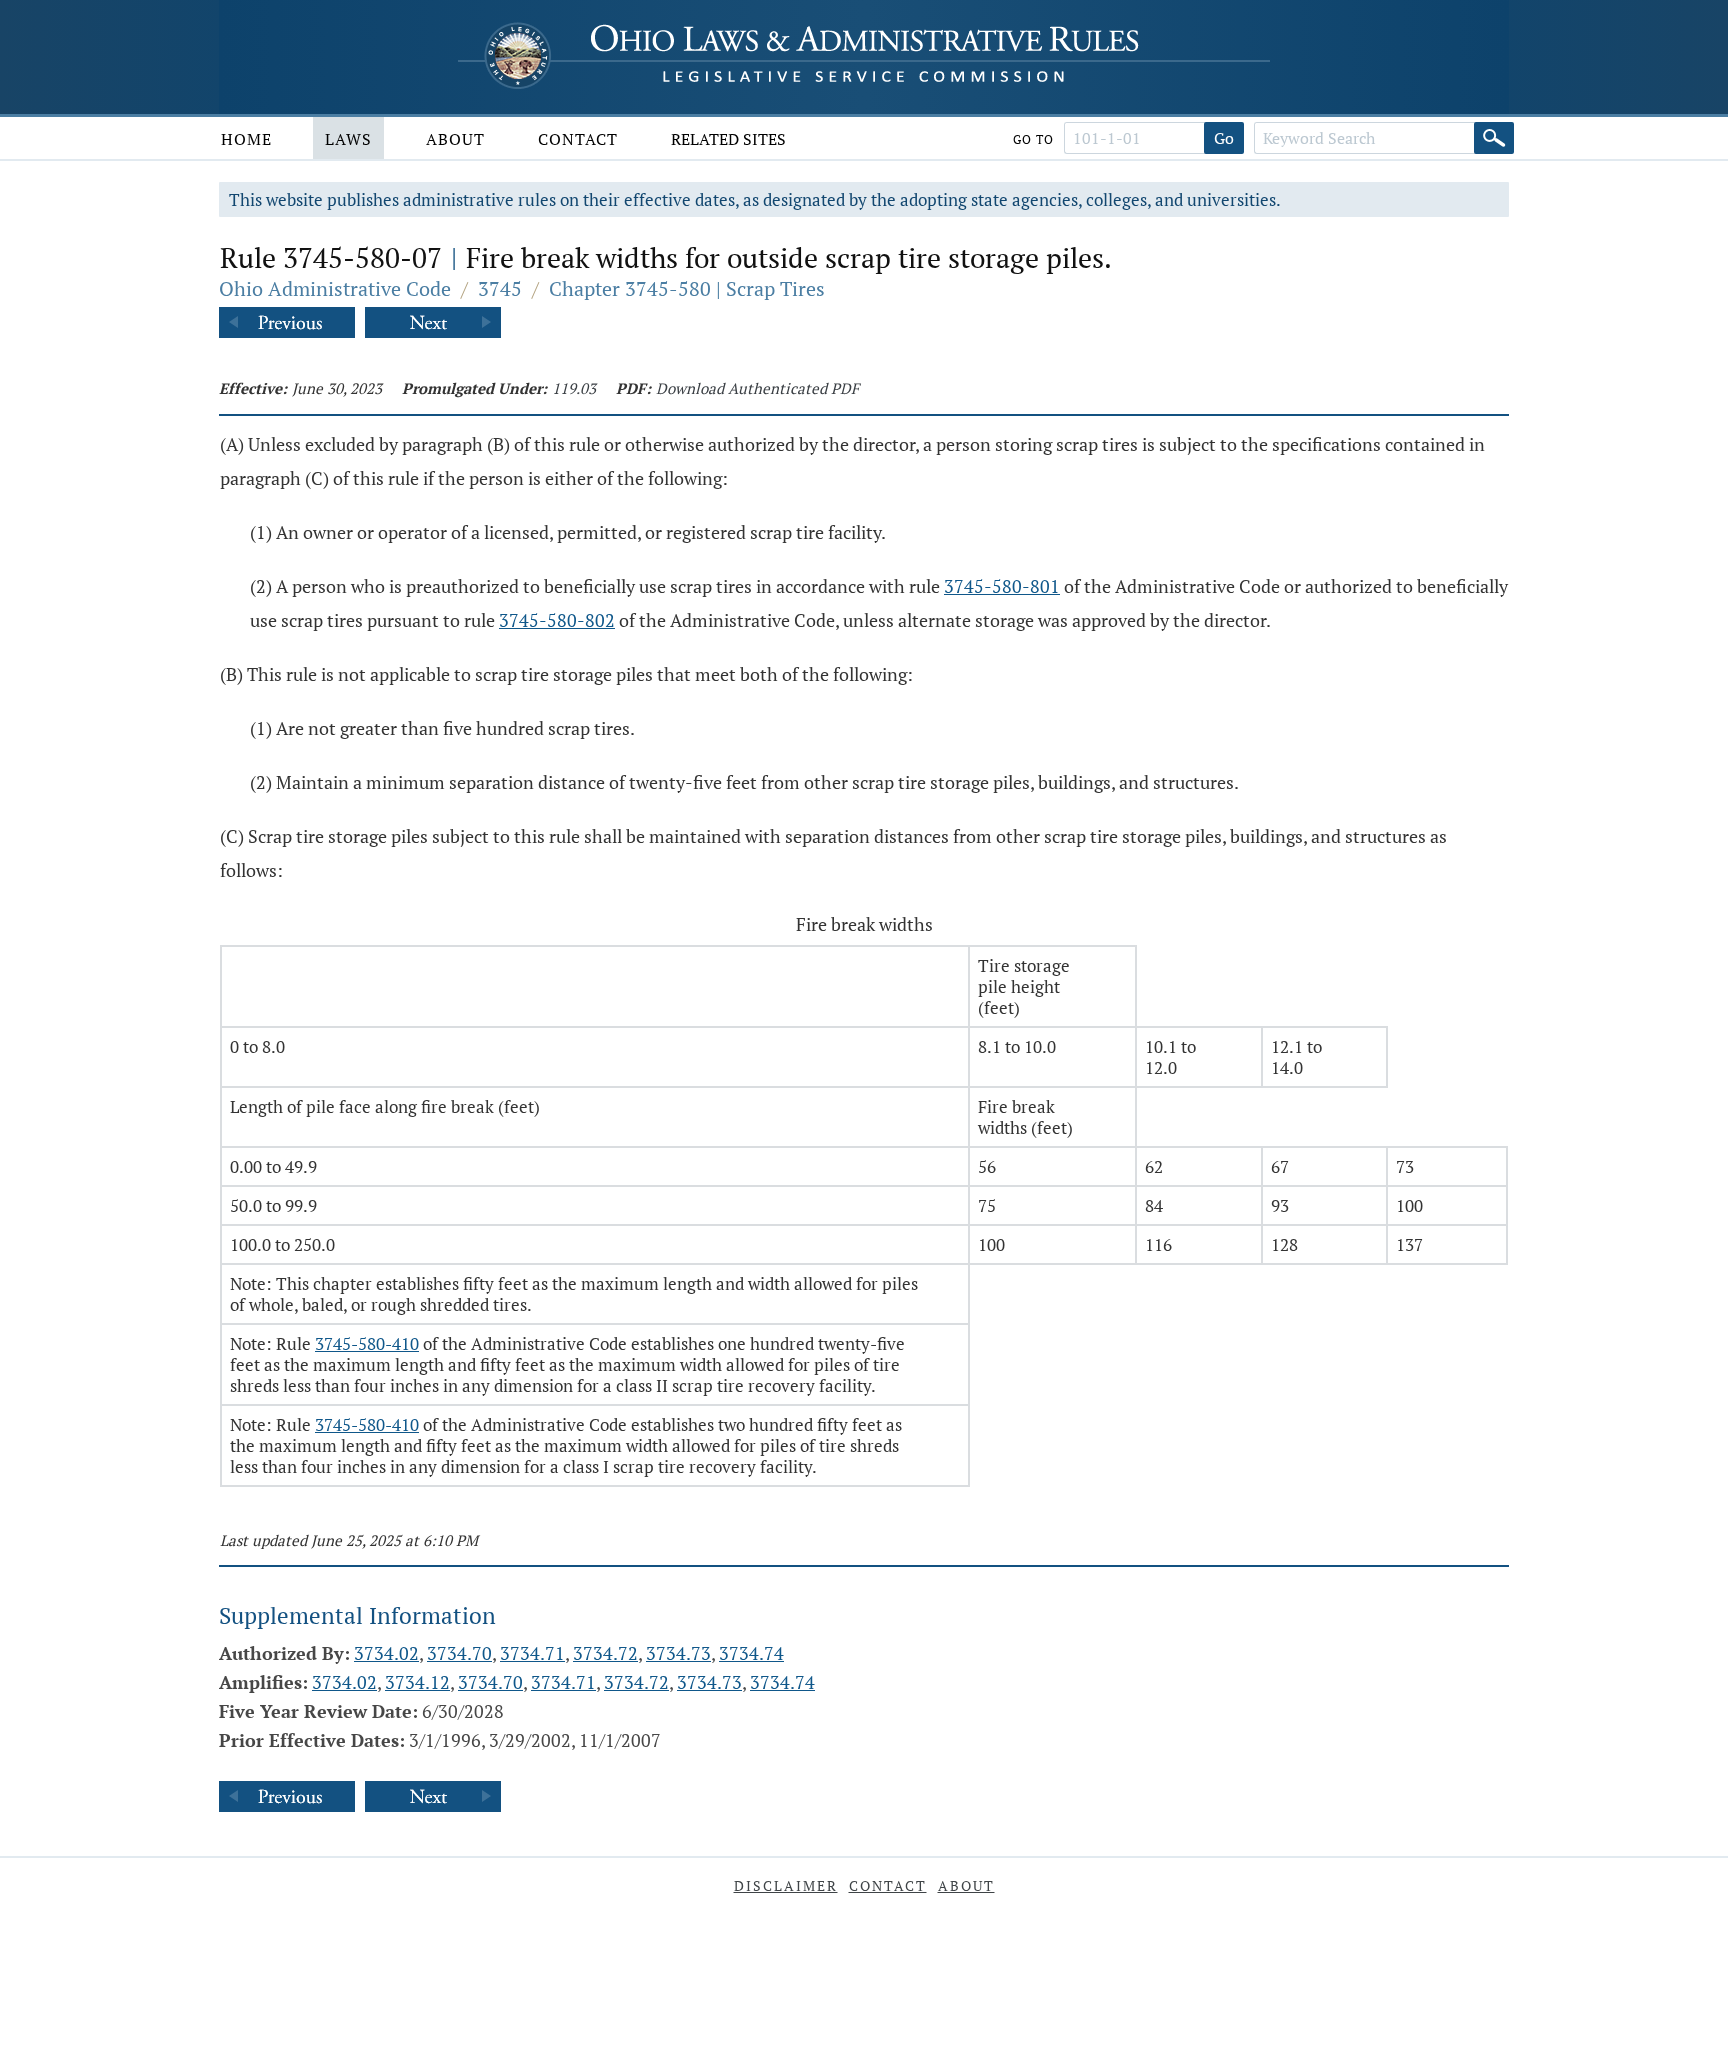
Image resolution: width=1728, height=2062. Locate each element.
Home (246, 139)
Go (1224, 138)
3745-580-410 (367, 1343)
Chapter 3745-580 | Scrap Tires (687, 288)
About (455, 139)
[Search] (1494, 138)
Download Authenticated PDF (757, 388)
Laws (348, 139)
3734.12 (417, 1682)
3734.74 (751, 1653)
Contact (578, 139)
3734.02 (386, 1653)
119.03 (574, 388)
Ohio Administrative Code (335, 288)
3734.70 (459, 1653)
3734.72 (605, 1653)
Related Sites (728, 139)
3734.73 (678, 1653)
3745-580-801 (1002, 586)
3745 (500, 288)
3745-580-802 (557, 620)
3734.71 (532, 1653)
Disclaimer (786, 1885)
